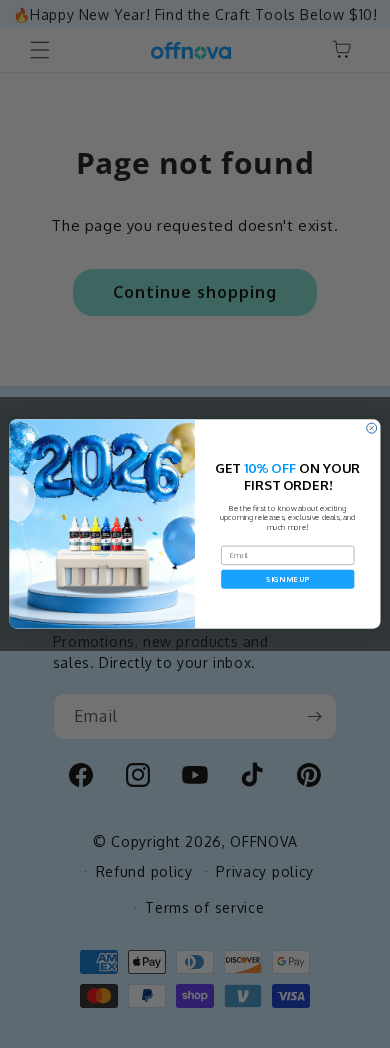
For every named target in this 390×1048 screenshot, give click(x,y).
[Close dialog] (372, 428)
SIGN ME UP (287, 579)
